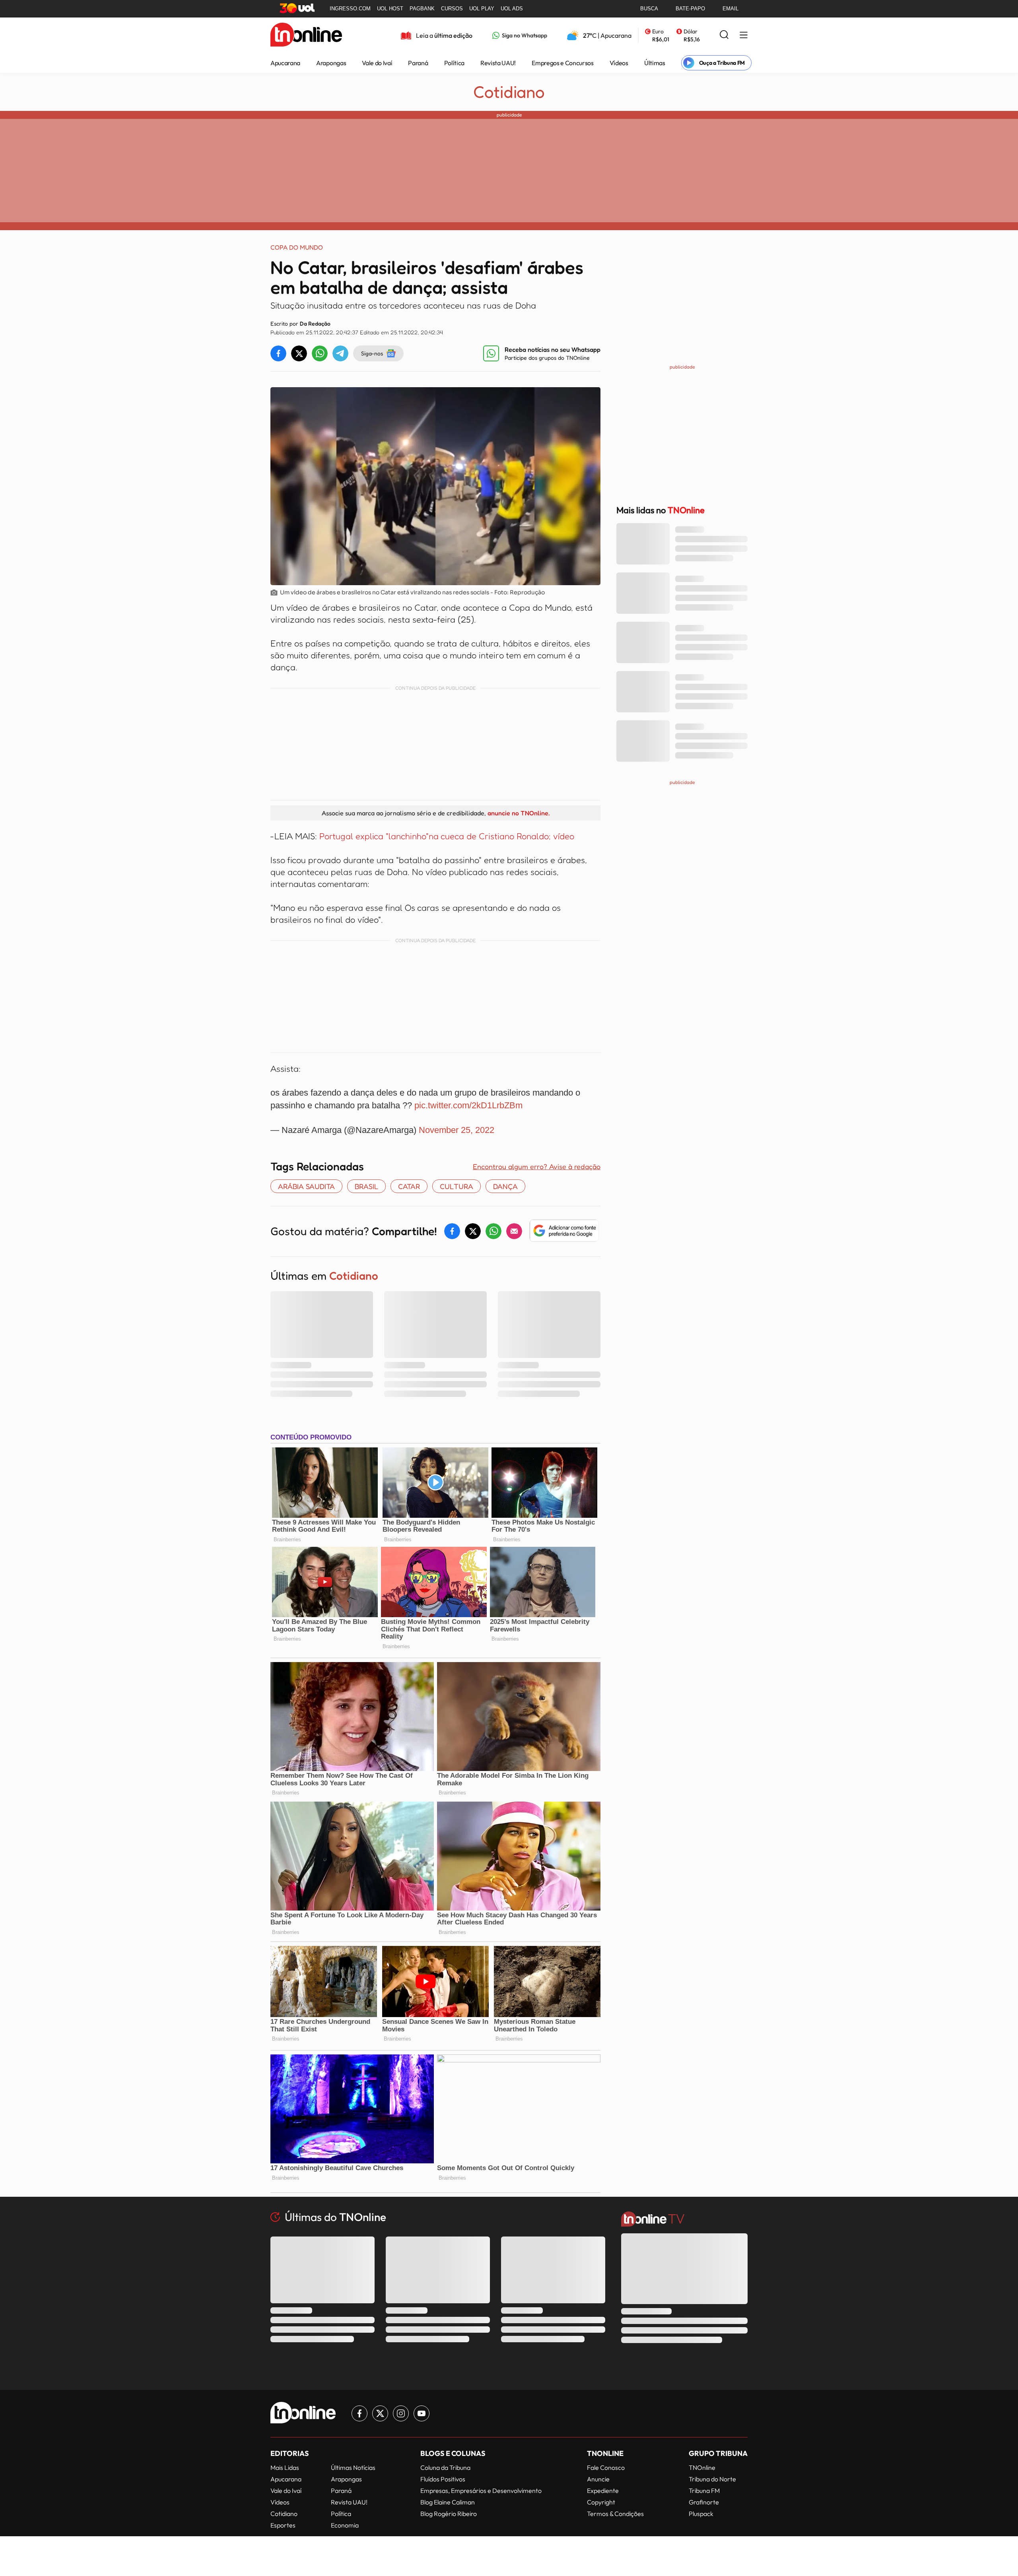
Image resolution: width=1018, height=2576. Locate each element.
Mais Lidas (285, 2467)
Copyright (601, 2502)
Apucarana (285, 63)
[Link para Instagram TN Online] (401, 2413)
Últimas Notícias (353, 2467)
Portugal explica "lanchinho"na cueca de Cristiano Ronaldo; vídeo (447, 836)
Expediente (603, 2491)
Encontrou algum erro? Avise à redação (537, 1166)
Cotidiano (509, 92)
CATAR (409, 1186)
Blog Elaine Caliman (448, 2502)
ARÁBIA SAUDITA (306, 1186)
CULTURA (457, 1186)
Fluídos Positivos (443, 2479)
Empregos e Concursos (563, 63)
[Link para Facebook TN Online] (359, 2413)
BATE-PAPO (690, 9)
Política (454, 63)
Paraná (418, 63)
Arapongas (331, 63)
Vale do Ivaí (377, 63)
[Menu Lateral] (744, 36)
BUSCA (649, 9)
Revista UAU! (498, 63)
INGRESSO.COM (350, 9)
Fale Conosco (606, 2467)
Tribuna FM (704, 2491)
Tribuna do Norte (712, 2479)
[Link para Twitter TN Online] (380, 2413)
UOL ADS (512, 9)
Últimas (655, 63)
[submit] (724, 35)
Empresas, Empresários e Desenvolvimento (481, 2491)
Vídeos (619, 63)
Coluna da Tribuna (445, 2467)
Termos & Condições (615, 2514)
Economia (345, 2525)
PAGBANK (422, 9)
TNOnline (702, 2467)
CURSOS (452, 9)
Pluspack (701, 2514)
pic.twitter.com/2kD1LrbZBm (468, 1105)
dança (505, 1186)
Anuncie (598, 2479)
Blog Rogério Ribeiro (449, 2514)
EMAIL (730, 9)
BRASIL (366, 1186)
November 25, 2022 (457, 1130)
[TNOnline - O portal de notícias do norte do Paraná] (306, 35)
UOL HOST (390, 9)
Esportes (283, 2525)
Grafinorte (704, 2502)
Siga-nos (372, 353)
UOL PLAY (482, 9)
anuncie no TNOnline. (519, 813)
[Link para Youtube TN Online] (422, 2413)
